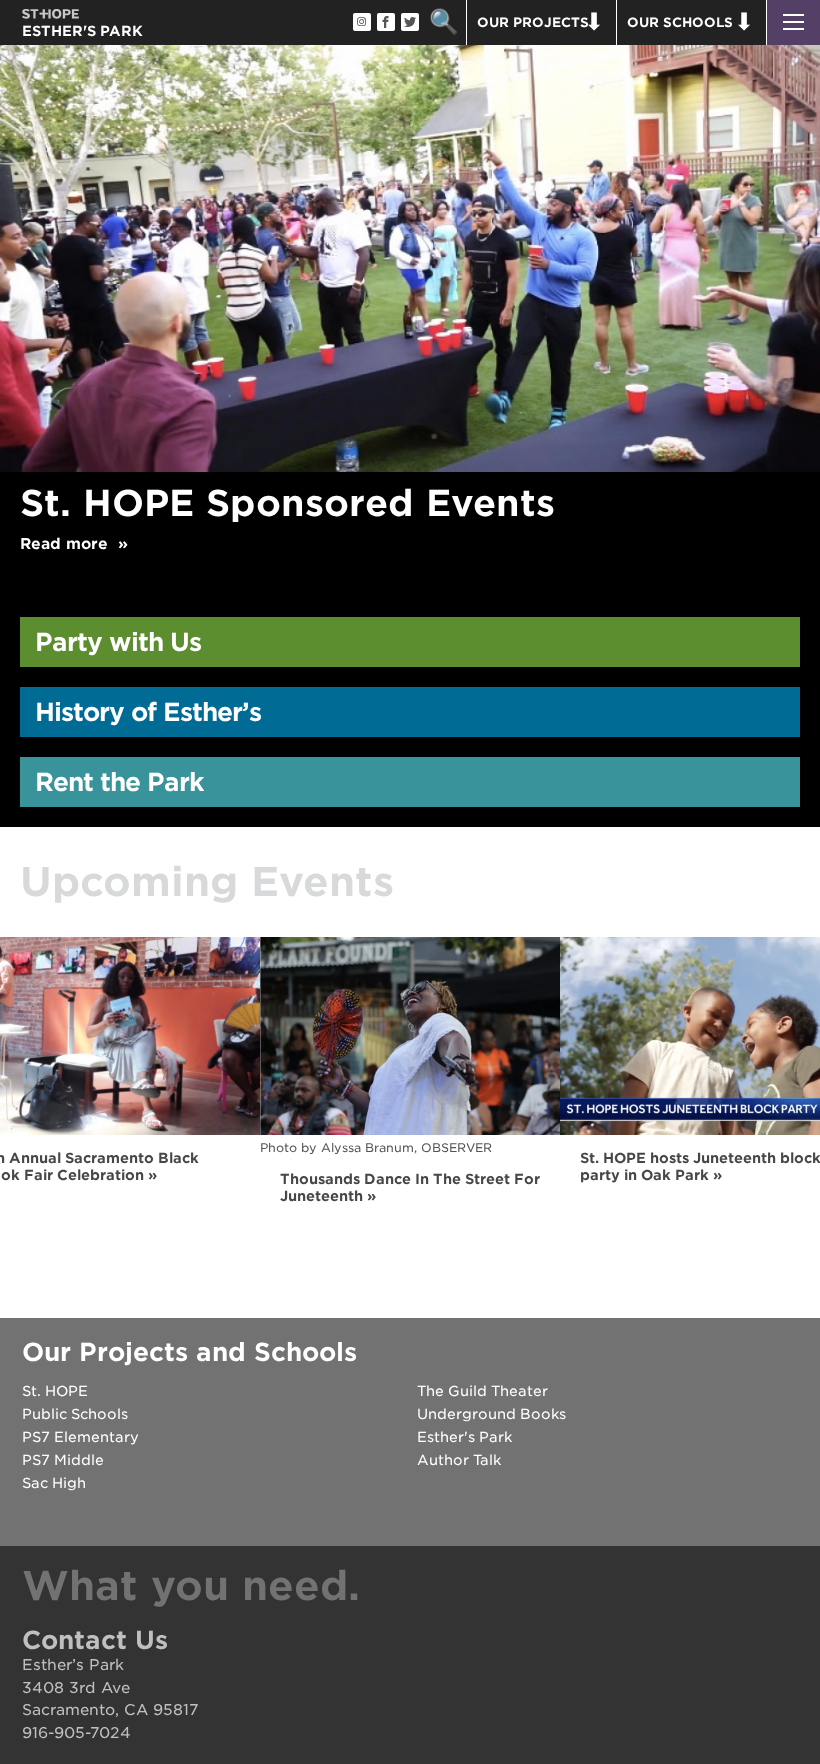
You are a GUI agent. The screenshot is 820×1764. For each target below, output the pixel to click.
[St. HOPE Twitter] (409, 23)
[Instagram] (361, 23)
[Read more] (410, 213)
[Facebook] (385, 23)
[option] (410, 308)
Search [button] (443, 22)
